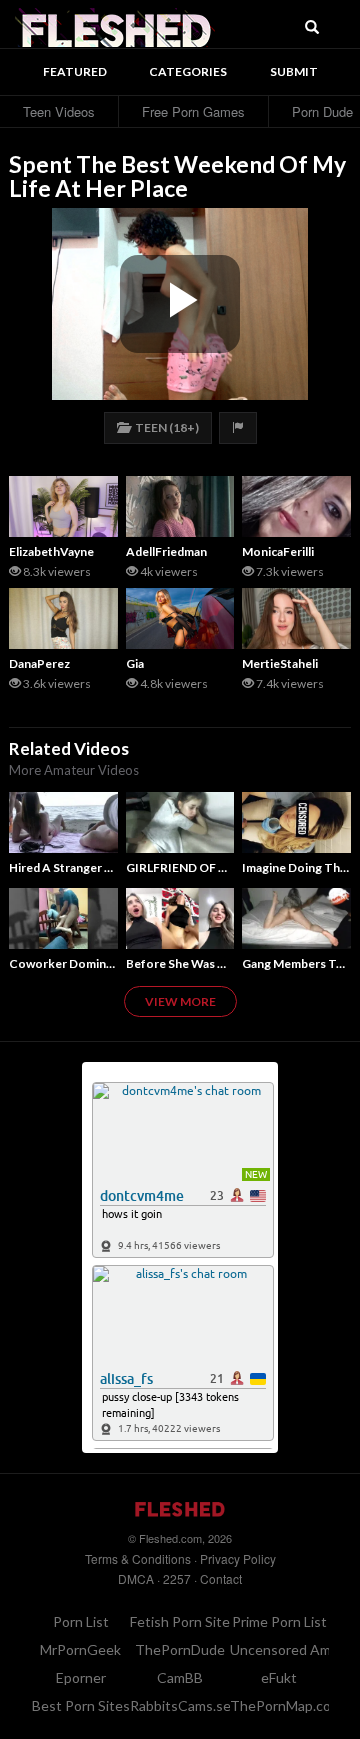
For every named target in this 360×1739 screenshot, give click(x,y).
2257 (177, 1578)
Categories (188, 71)
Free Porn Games (193, 111)
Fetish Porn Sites (183, 1621)
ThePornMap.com (286, 1705)
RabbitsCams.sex (184, 1705)
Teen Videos (59, 111)
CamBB (180, 1677)
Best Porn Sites (81, 1705)
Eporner (81, 1677)
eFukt (279, 1677)
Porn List (81, 1621)
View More (180, 1001)
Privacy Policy (238, 1558)
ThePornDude (180, 1649)
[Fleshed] (115, 25)
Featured (75, 71)
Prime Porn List (279, 1621)
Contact (221, 1578)
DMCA (136, 1578)
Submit (294, 71)
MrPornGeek (80, 1649)
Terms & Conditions (138, 1558)
